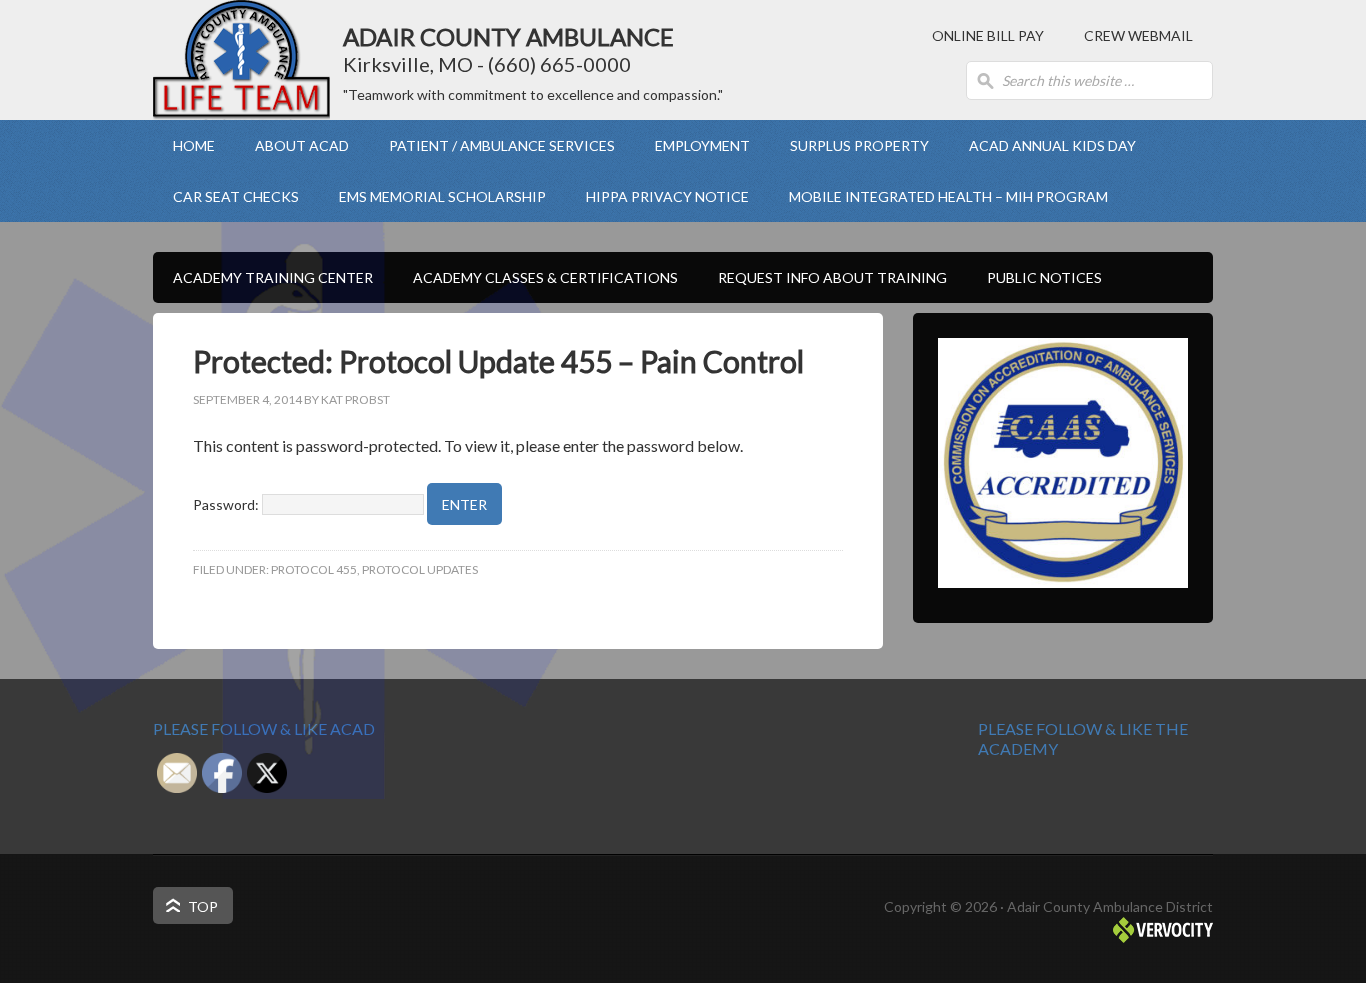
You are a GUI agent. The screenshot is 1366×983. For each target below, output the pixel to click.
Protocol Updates (420, 569)
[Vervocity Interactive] (1163, 937)
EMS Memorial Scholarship (442, 196)
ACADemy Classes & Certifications (535, 277)
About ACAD (292, 145)
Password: (227, 504)
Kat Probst (355, 399)
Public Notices (1044, 277)
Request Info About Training (832, 277)
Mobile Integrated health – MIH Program (948, 196)
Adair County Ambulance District (241, 60)
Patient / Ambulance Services (492, 145)
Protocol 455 (314, 569)
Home (194, 145)
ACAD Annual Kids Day (1052, 145)
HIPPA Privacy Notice (667, 196)
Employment (692, 145)
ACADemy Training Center (263, 277)
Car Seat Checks (236, 196)
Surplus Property (859, 145)
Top (203, 906)
